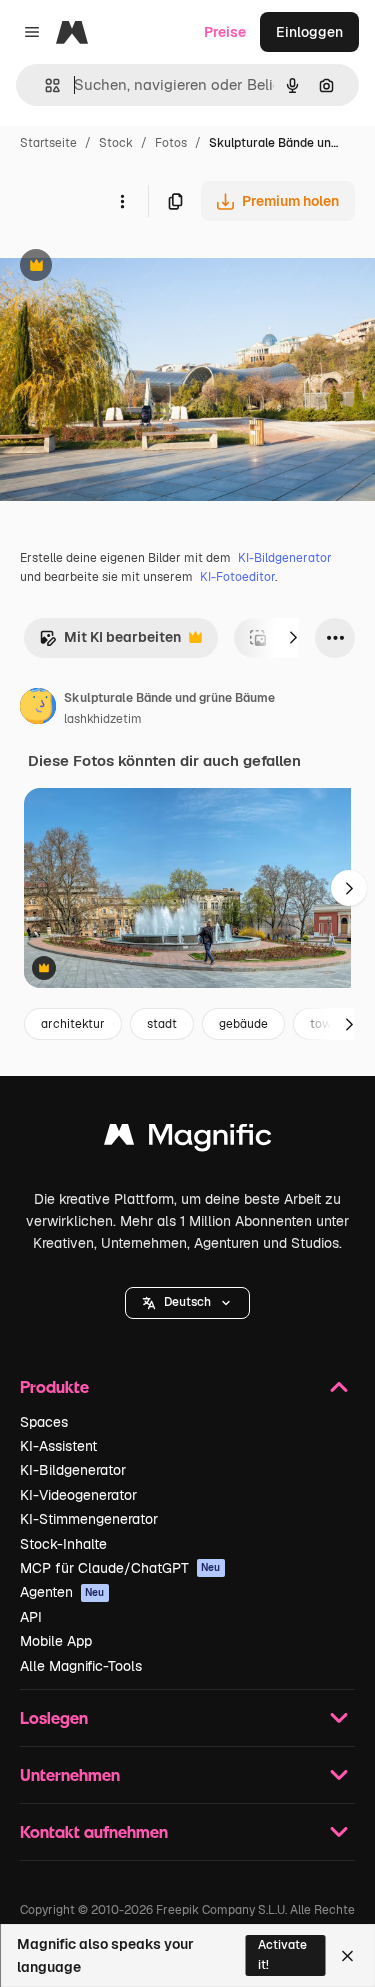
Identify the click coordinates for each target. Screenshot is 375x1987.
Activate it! (282, 1954)
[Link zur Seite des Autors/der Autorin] (38, 709)
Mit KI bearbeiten (110, 642)
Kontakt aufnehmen (94, 1831)
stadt (162, 1024)
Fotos (171, 143)
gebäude (243, 1024)
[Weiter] (293, 638)
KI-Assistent (58, 1446)
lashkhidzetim (103, 719)
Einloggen (309, 32)
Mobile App (56, 1641)
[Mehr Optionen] (122, 201)
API (31, 1617)
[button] (187, 1303)
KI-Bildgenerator (285, 558)
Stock (116, 143)
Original (128, 267)
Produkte (54, 1386)
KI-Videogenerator (78, 1495)
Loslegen (54, 1717)
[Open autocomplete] (44, 85)
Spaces (44, 1422)
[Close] (347, 1956)
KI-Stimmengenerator (89, 1519)
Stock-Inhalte (63, 1544)
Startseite (48, 143)
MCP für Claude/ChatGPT (120, 1568)
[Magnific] (188, 1139)
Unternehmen (70, 1774)
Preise (225, 32)
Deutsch (187, 1302)
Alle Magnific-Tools (81, 1666)
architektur (73, 1024)
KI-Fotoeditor (237, 577)
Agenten (62, 1592)
